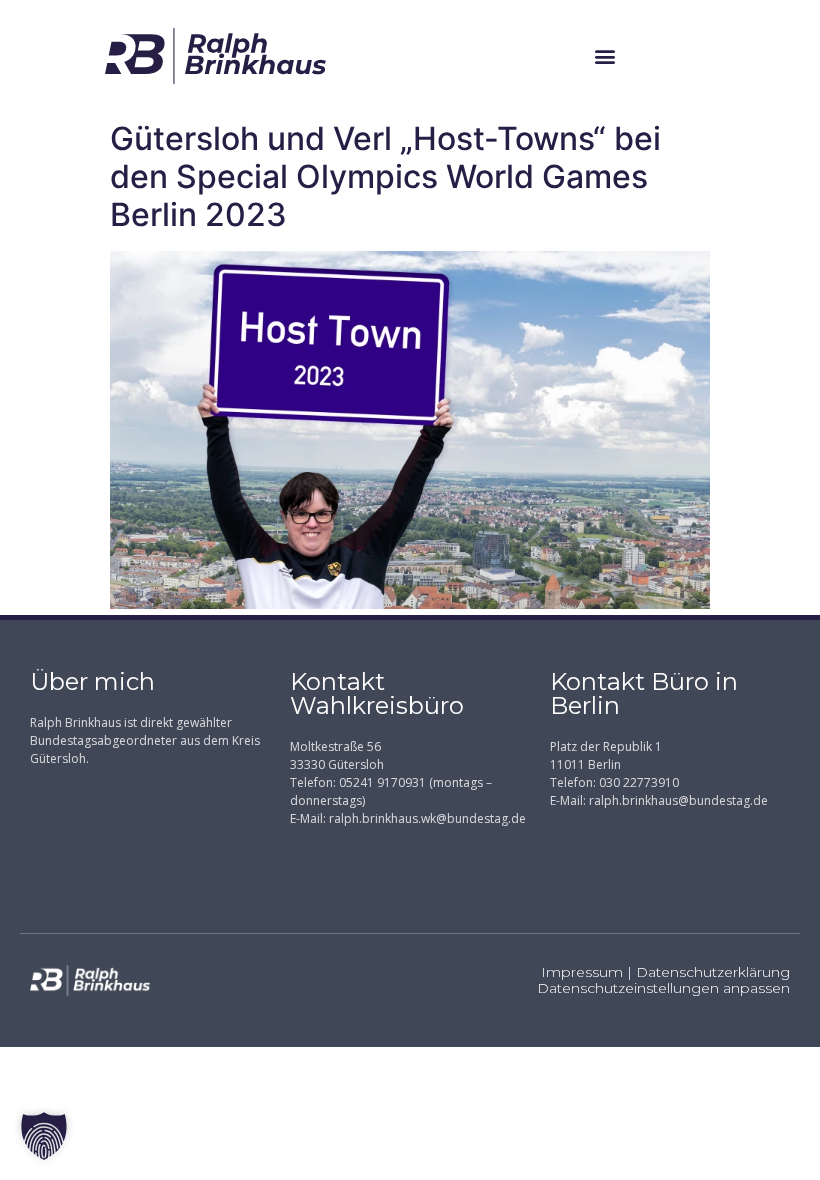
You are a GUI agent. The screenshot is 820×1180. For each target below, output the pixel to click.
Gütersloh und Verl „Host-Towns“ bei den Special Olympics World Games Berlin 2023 (385, 177)
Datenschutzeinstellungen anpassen (663, 988)
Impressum (582, 972)
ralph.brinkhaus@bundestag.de (678, 800)
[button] (604, 55)
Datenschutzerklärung (713, 972)
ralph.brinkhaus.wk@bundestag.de (427, 818)
